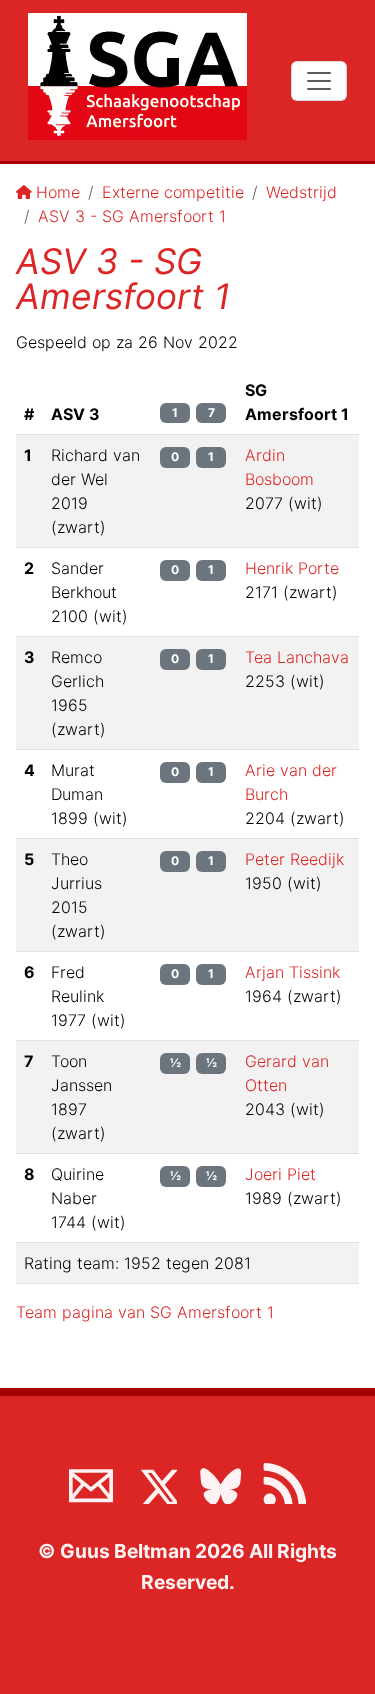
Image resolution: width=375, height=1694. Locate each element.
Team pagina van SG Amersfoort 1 (145, 1312)
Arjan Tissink (292, 972)
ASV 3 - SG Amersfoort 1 (132, 216)
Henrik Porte (292, 568)
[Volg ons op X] (155, 1482)
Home (58, 192)
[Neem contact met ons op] (91, 1482)
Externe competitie (173, 192)
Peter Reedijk (294, 859)
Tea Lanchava (297, 657)
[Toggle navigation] (319, 81)
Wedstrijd (301, 192)
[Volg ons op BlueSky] (220, 1482)
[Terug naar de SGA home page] (137, 76)
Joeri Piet (280, 1174)
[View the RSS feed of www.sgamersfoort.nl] (284, 1482)
